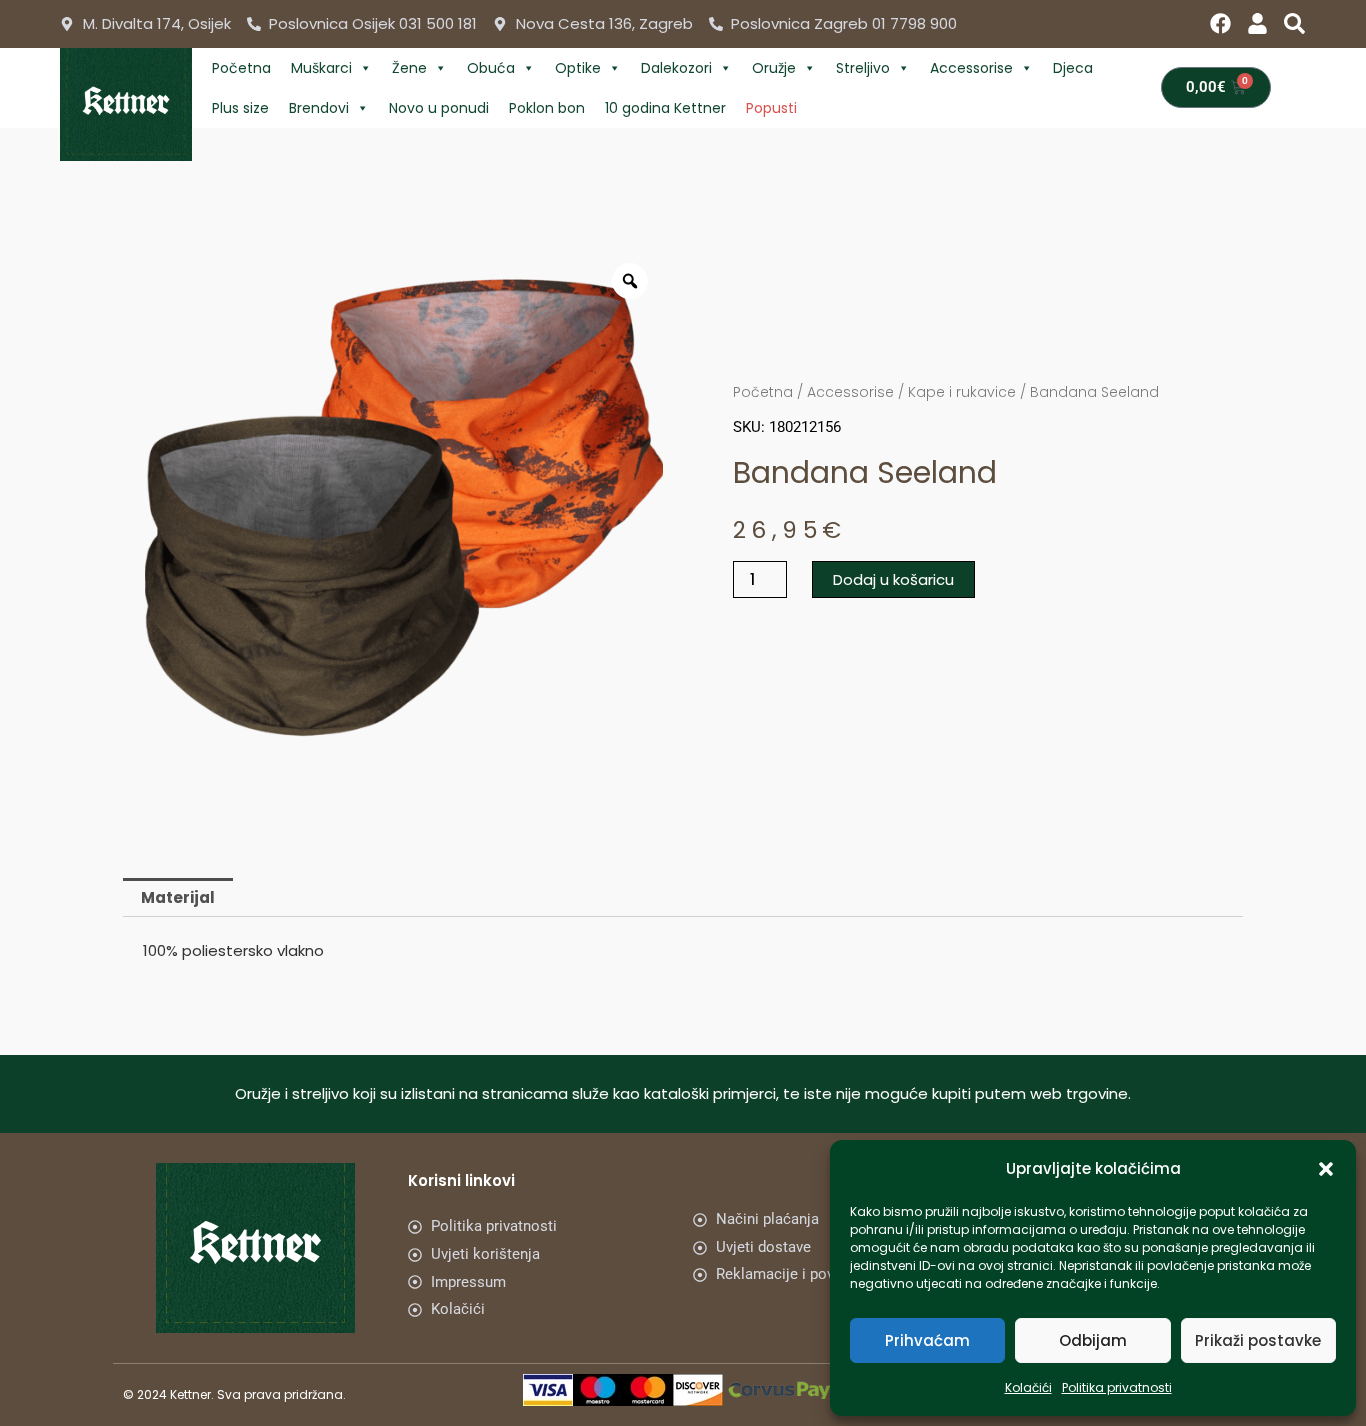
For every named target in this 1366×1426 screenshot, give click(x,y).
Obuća (491, 68)
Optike (578, 68)
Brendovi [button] (319, 108)
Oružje (774, 68)
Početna (241, 68)
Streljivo (863, 68)
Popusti (771, 108)
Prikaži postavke (1258, 1340)
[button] (1326, 1169)
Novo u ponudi (439, 108)
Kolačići (1028, 1387)
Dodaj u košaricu (893, 579)
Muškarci (321, 68)
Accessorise (971, 68)
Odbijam (1093, 1340)
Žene (409, 68)
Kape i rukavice (962, 392)
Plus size (240, 108)
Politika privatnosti (1117, 1387)
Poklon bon (547, 108)
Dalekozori (676, 68)
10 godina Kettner (665, 108)
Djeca (1073, 68)
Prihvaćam (927, 1340)
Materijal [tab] (178, 897)
